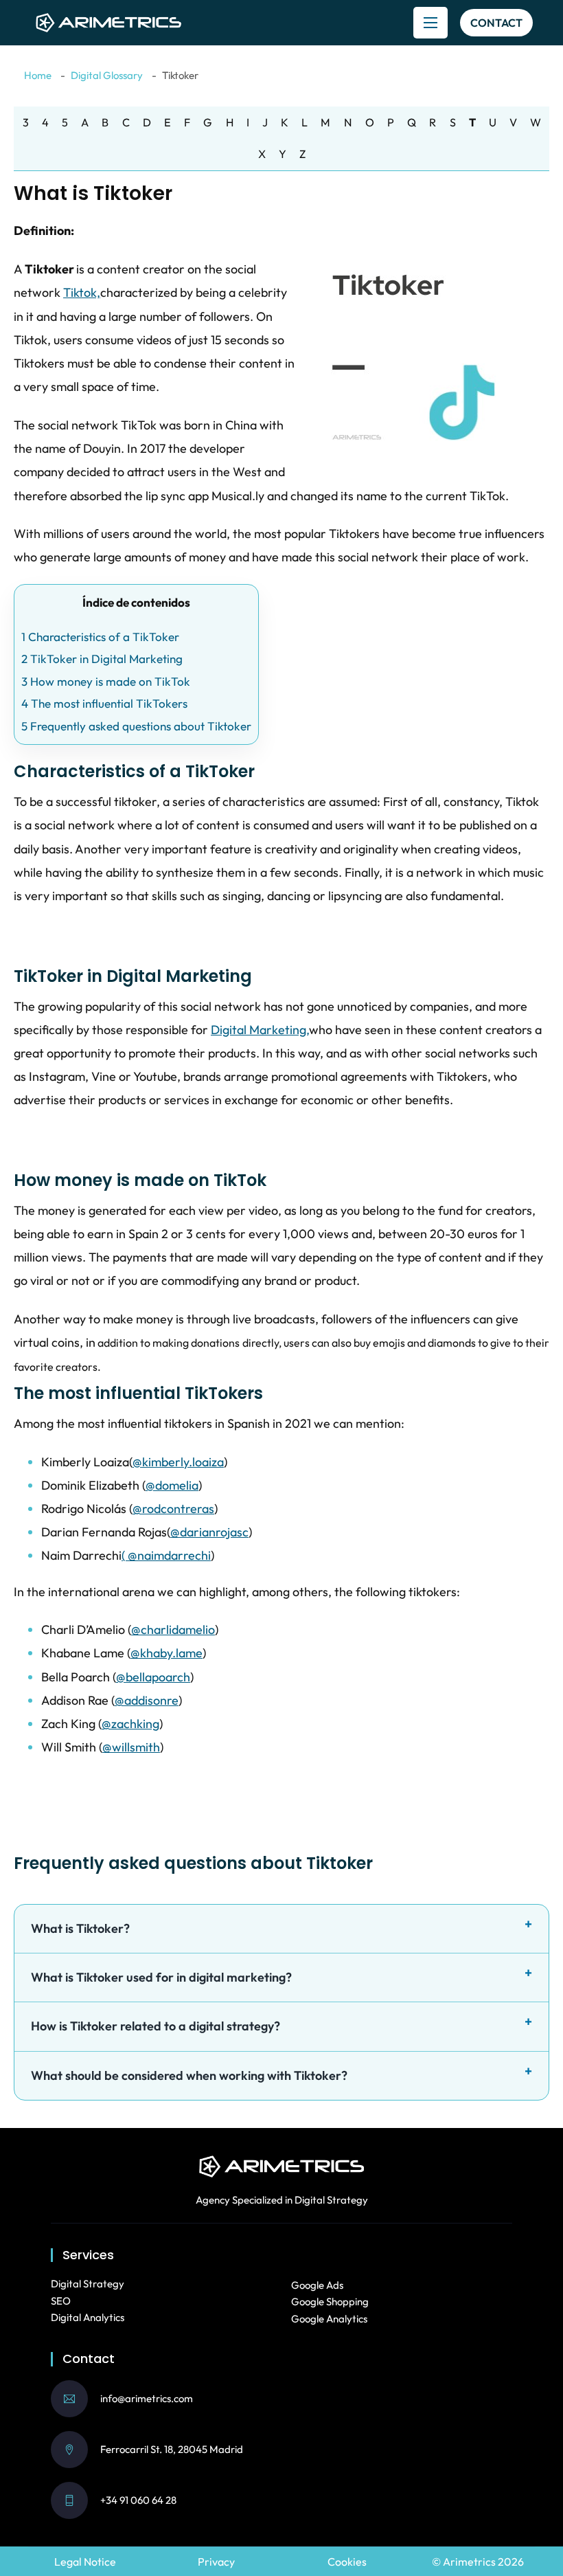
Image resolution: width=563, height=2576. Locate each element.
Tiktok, (82, 292)
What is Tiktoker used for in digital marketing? (161, 1977)
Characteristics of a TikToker (100, 637)
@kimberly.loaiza (178, 1462)
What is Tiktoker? (80, 1928)
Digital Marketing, (260, 1030)
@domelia (172, 1485)
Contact (496, 23)
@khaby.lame (166, 1653)
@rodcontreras (173, 1509)
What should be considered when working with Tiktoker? (189, 2075)
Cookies (347, 2562)
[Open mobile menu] (430, 23)
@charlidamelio (173, 1629)
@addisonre (147, 1700)
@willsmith (131, 1747)
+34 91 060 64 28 (138, 2500)
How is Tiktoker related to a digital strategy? (156, 2026)
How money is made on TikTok (106, 681)
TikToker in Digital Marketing (102, 659)
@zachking (130, 1724)
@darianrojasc (209, 1532)
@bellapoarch (153, 1677)
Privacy (216, 2562)
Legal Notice (85, 2562)
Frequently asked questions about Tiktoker (136, 726)
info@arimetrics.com (147, 2398)
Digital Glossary (107, 75)
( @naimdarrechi (166, 1555)
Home (38, 75)
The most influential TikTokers (104, 703)
